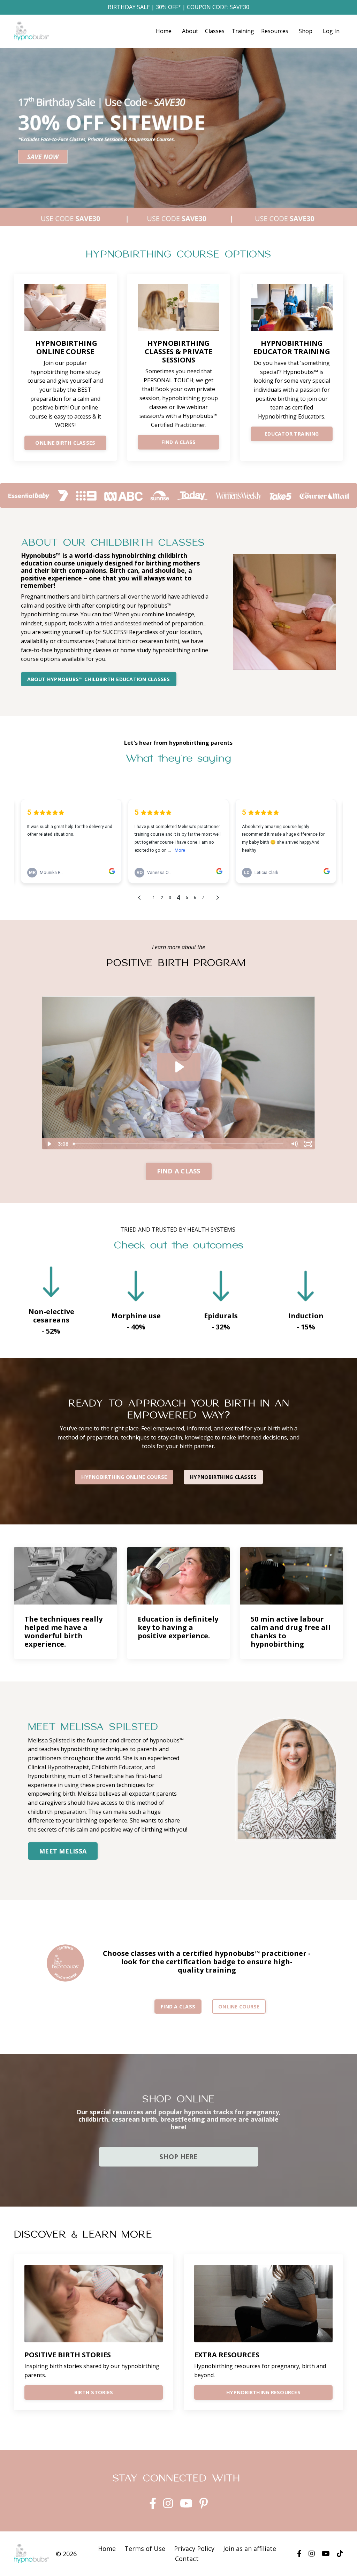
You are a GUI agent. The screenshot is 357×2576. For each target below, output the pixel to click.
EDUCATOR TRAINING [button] (292, 434)
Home (164, 31)
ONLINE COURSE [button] (239, 2007)
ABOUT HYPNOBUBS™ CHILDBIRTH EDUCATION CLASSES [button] (98, 679)
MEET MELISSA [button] (63, 1851)
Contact (187, 2559)
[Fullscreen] (308, 1144)
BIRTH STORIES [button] (94, 2392)
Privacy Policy (194, 2548)
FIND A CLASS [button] (179, 442)
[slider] (179, 1144)
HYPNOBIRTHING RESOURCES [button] (263, 2392)
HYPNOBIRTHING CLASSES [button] (223, 1477)
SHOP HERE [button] (178, 2157)
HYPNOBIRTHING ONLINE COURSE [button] (124, 1477)
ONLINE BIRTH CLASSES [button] (65, 443)
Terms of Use (145, 2548)
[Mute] (294, 1144)
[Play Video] (49, 1144)
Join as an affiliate (250, 2548)
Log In (331, 31)
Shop (306, 31)
